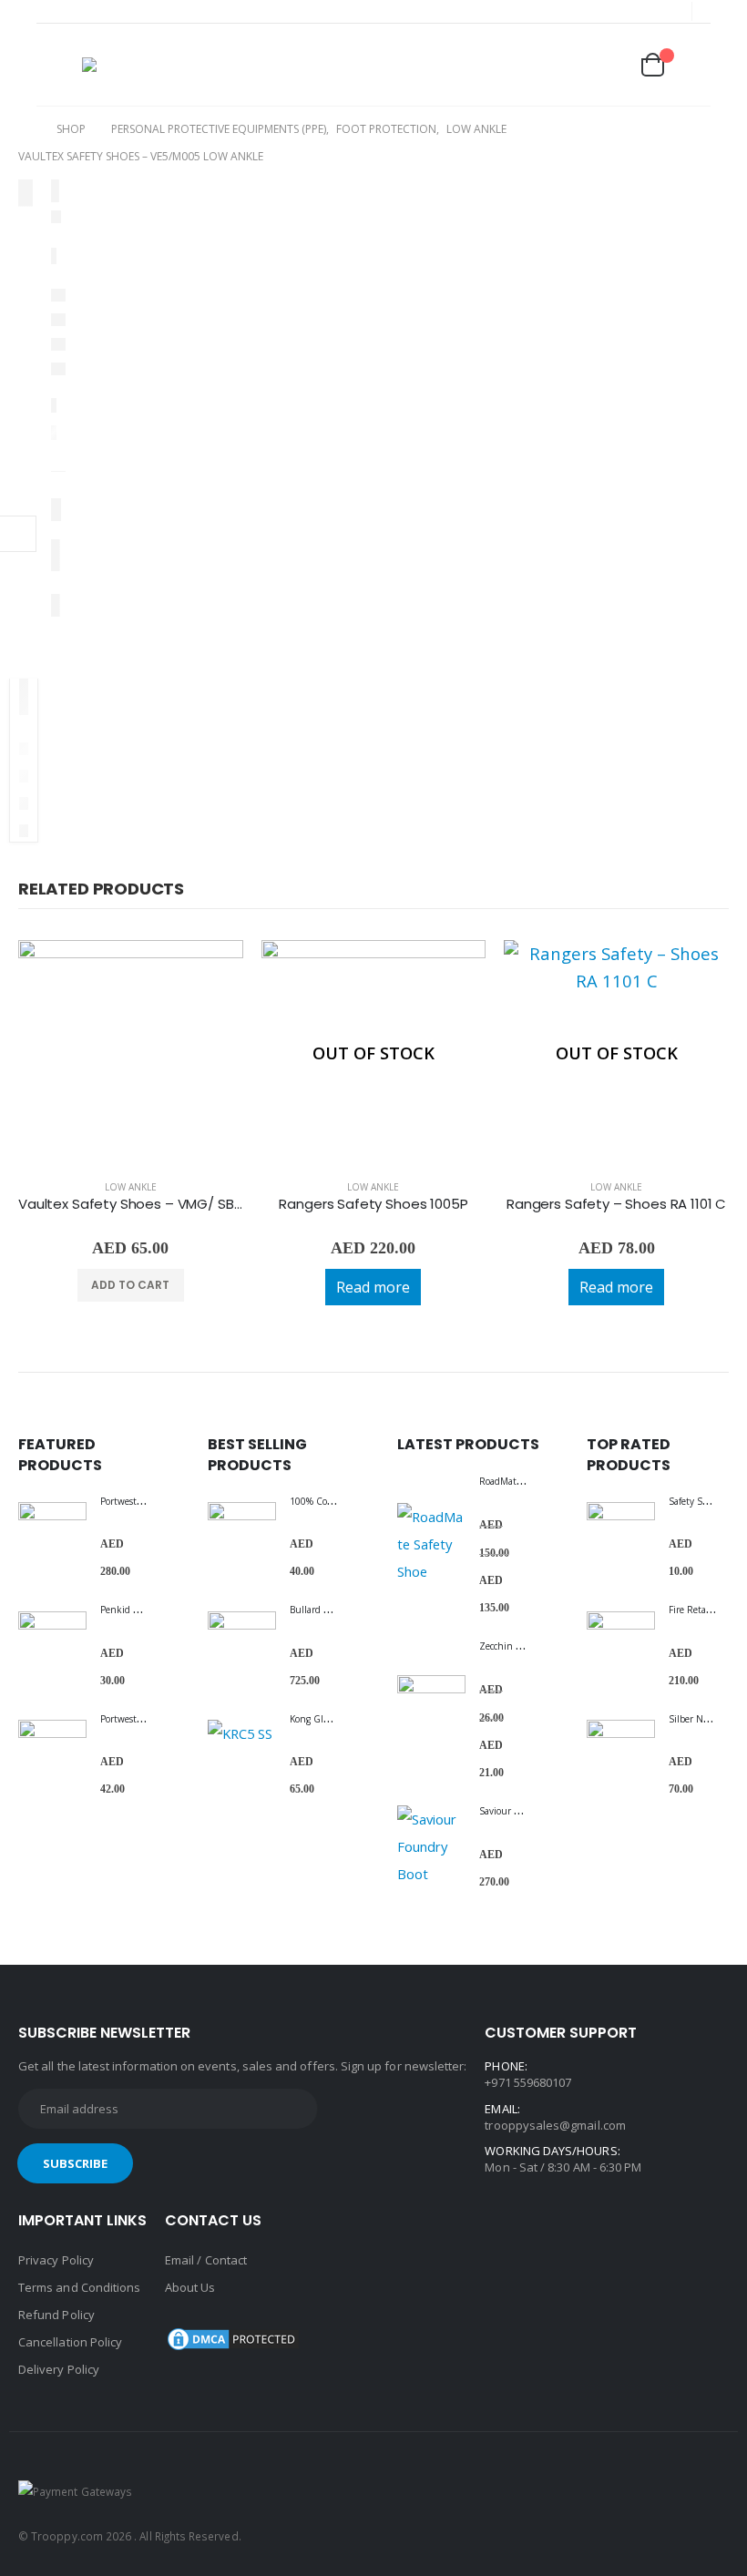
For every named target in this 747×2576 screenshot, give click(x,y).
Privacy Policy (56, 2260)
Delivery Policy (59, 2369)
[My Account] (563, 66)
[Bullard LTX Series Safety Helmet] (242, 1646)
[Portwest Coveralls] (52, 1536)
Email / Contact (206, 2260)
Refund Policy (56, 2315)
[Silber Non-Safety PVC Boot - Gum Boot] (621, 1754)
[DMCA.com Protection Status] (233, 2337)
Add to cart (130, 1285)
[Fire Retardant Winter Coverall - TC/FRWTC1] (621, 1646)
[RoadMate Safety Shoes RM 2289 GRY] (431, 1544)
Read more (373, 1287)
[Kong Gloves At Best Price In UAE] (242, 1754)
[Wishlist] (608, 65)
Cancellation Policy (70, 2342)
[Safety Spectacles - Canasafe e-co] (621, 1536)
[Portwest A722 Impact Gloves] (52, 1754)
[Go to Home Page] (25, 129)
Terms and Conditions (79, 2287)
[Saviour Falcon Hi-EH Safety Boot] (431, 1846)
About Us (190, 2287)
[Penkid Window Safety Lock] (52, 1646)
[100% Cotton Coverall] (242, 1536)
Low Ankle (131, 1187)
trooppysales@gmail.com (555, 2125)
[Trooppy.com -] (135, 65)
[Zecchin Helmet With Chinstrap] (431, 1709)
